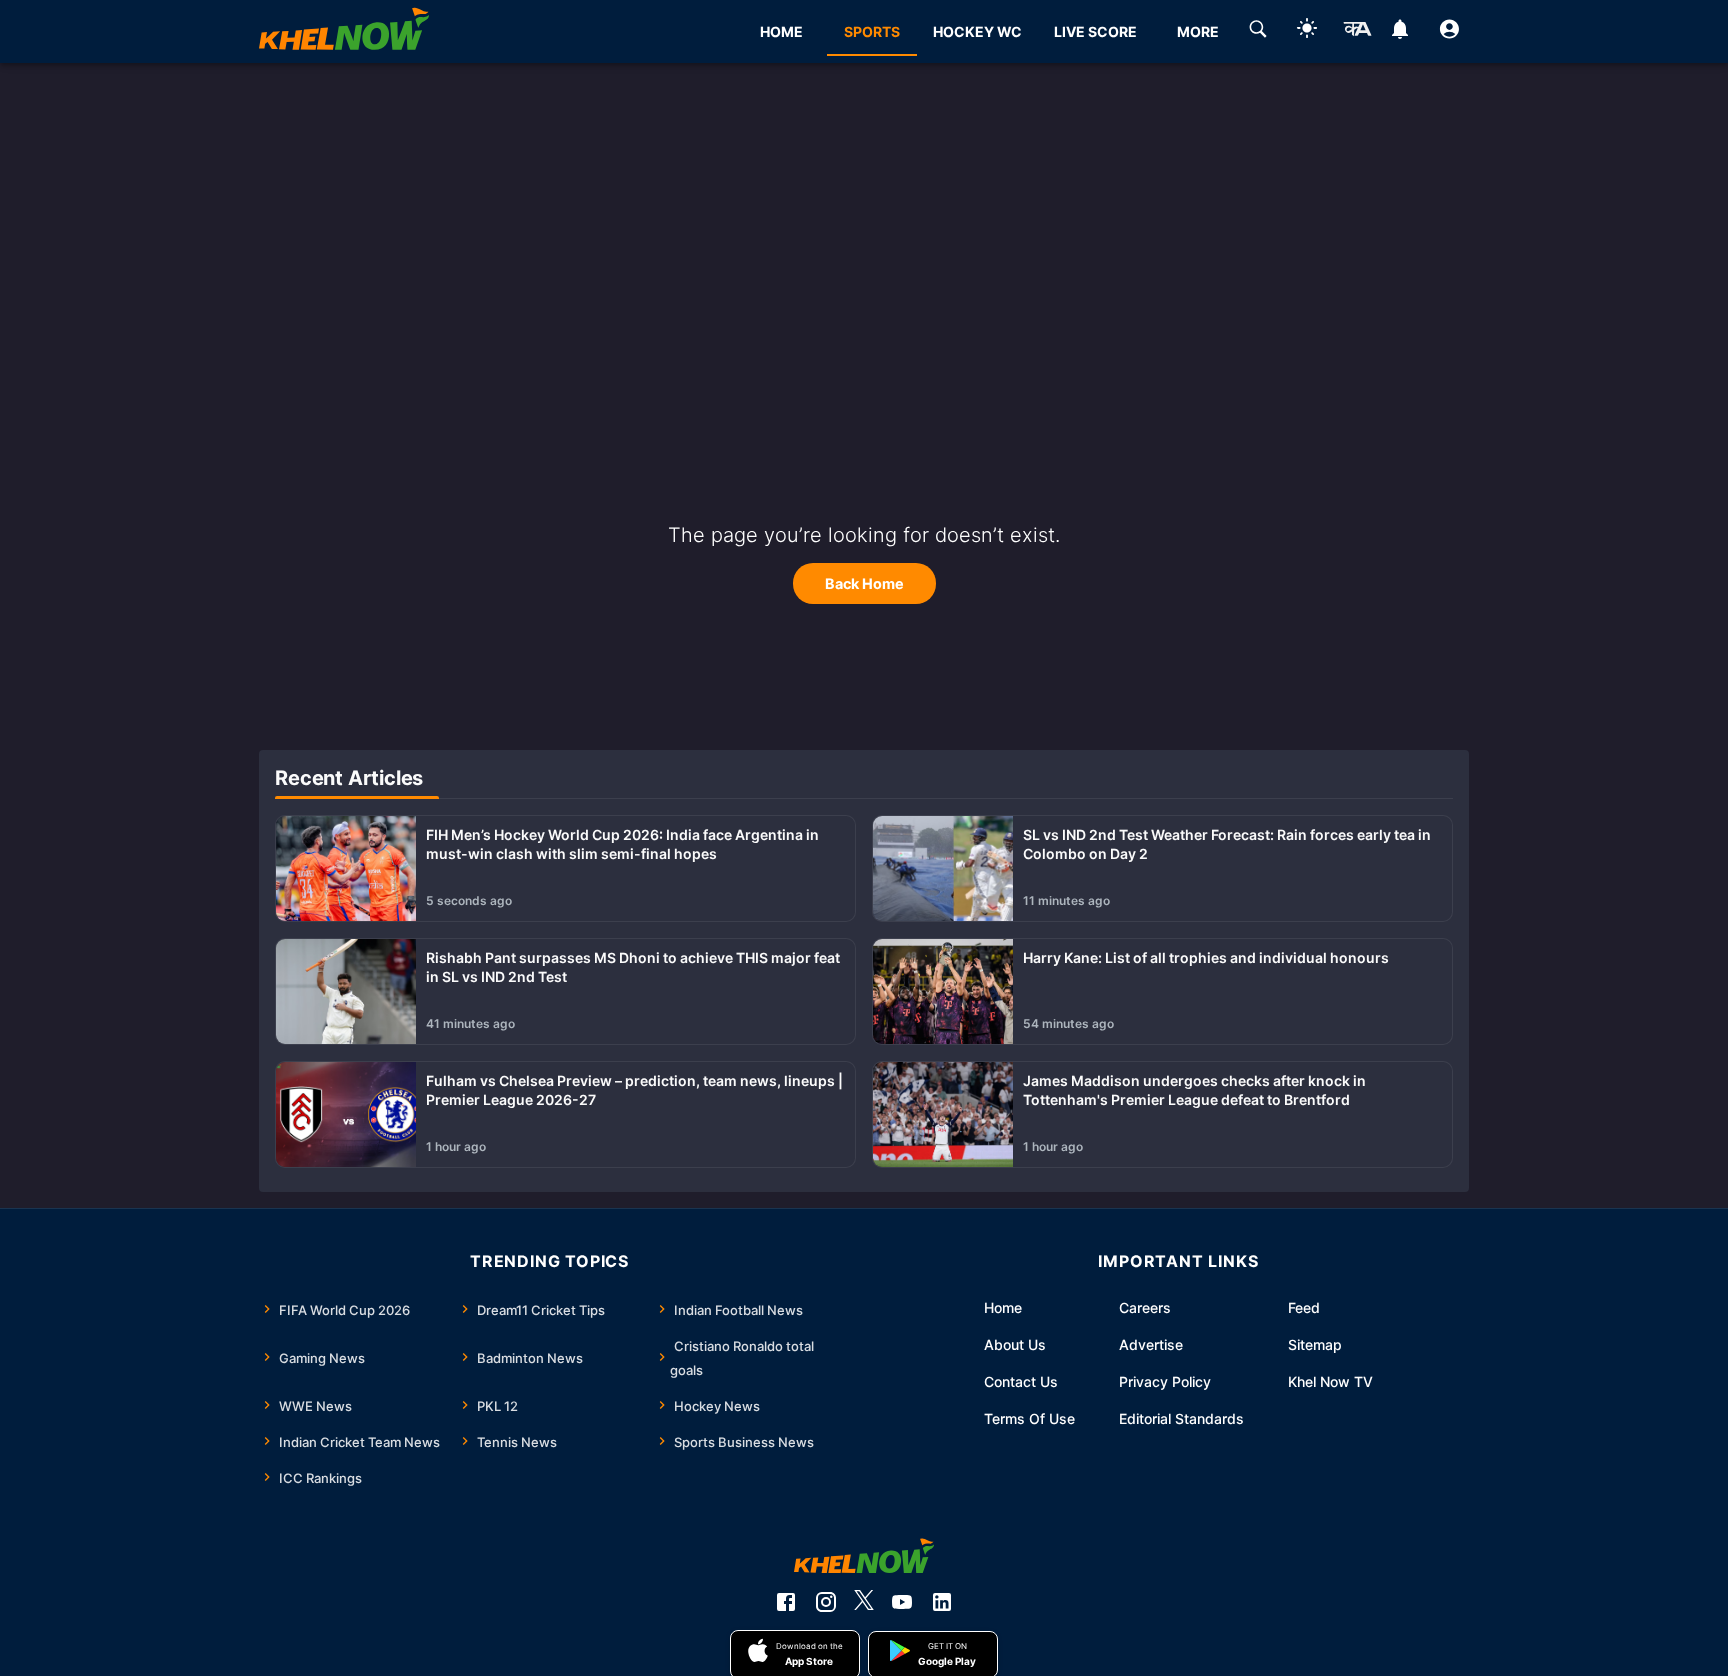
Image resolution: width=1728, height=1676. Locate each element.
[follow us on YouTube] (902, 1602)
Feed (1304, 1307)
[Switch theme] (1307, 31)
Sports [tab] (872, 31)
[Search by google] (1258, 32)
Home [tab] (781, 31)
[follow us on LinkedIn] (942, 1602)
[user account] (1449, 32)
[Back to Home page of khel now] (344, 31)
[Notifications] (1400, 32)
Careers (1145, 1307)
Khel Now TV (1330, 1381)
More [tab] (1198, 31)
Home (1003, 1307)
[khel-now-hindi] (1357, 32)
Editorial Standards (1181, 1418)
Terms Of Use (1029, 1418)
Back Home (864, 583)
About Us (1015, 1344)
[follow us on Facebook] (786, 1602)
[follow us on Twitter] (864, 1602)
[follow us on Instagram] (826, 1602)
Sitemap (1315, 1344)
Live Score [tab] (1095, 31)
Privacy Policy (1165, 1381)
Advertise (1151, 1344)
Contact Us (1021, 1381)
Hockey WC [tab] (977, 31)
